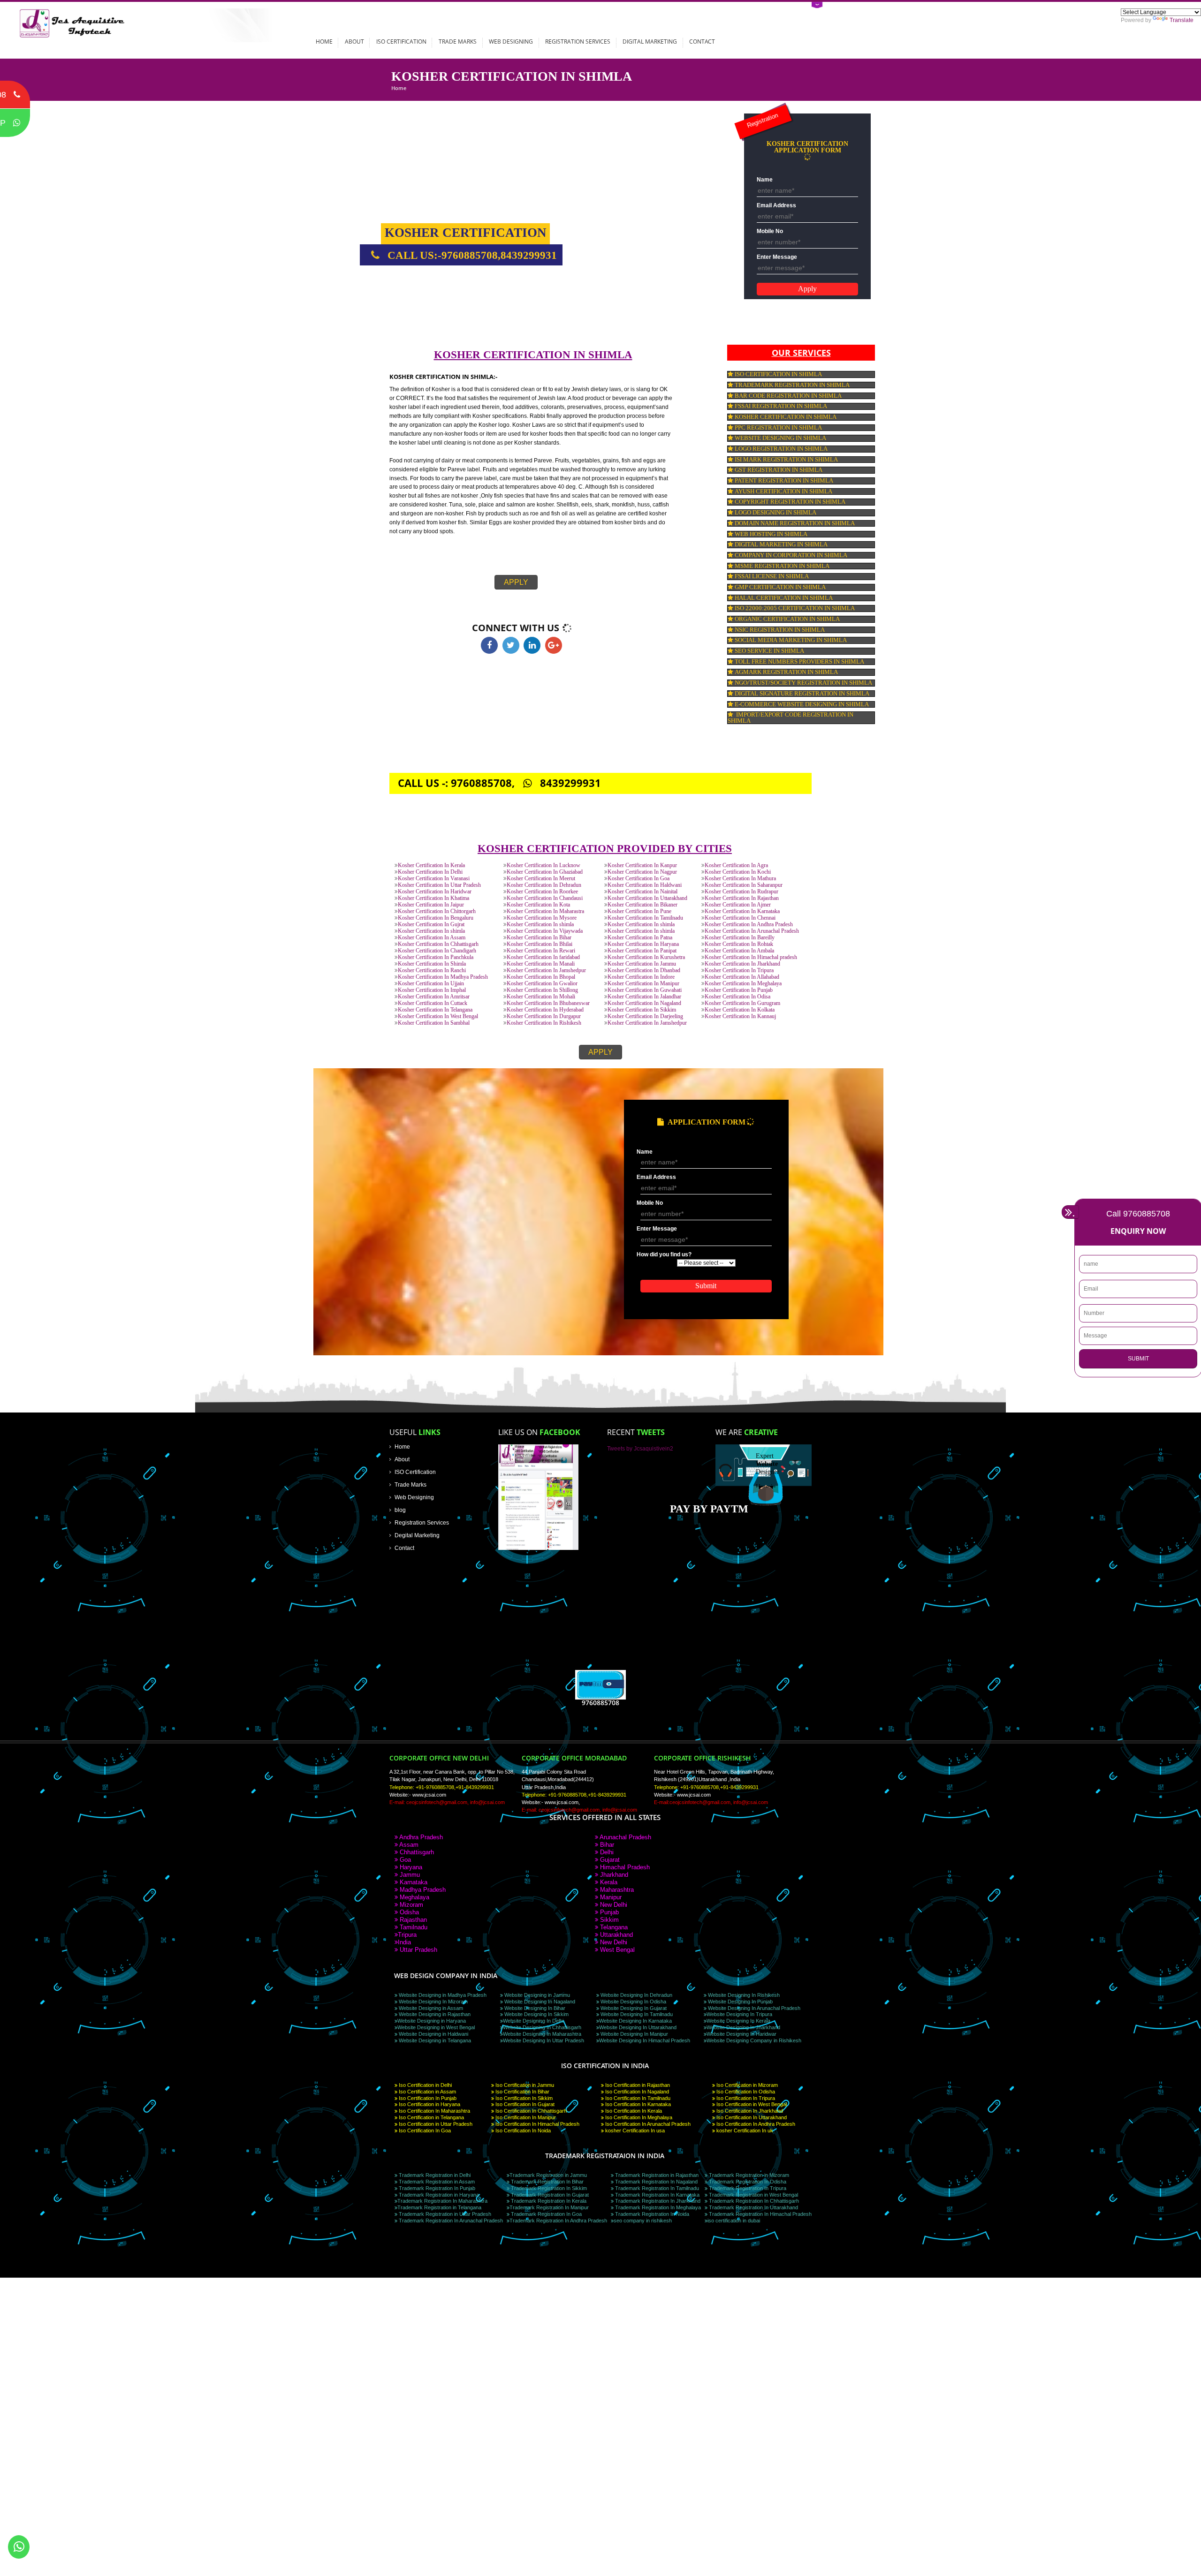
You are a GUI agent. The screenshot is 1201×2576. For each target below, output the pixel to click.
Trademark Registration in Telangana (439, 2207)
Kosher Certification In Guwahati (645, 990)
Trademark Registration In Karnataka (657, 2195)
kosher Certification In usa (634, 2130)
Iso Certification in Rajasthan (637, 2085)
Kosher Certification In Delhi (430, 872)
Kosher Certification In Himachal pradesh (751, 957)
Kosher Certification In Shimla (432, 964)
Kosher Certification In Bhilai (540, 944)
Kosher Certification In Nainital (642, 892)
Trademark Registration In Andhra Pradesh (558, 2221)
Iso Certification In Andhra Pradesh (755, 2124)
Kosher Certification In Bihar (539, 938)
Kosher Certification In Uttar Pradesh (439, 885)
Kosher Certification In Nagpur (642, 872)
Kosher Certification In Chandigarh (437, 951)
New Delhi (613, 1905)
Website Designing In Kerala (738, 2021)
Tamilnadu (413, 1927)
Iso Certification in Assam (427, 2092)
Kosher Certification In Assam (432, 938)
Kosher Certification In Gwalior (542, 984)
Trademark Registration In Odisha (747, 2182)
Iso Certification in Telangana (431, 2117)
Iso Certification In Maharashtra (434, 2111)
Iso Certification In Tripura (745, 2098)
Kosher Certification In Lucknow (543, 865)
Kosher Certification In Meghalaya (743, 984)
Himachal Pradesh (624, 1867)
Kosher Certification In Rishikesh (544, 1023)
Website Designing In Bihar (534, 2008)
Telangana (613, 1927)
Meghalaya (414, 1897)
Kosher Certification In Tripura (739, 971)
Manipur (610, 1897)
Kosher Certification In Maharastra (545, 911)
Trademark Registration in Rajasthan (656, 2175)
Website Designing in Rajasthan (434, 2014)
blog (400, 1510)
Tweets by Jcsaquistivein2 (640, 1448)
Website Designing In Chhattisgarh (542, 2027)
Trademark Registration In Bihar (547, 2182)
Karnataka (413, 1882)
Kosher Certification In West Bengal (438, 1016)
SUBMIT (1138, 1359)
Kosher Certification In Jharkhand (742, 964)
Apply (516, 582)
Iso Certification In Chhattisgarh (530, 2111)
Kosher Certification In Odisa (737, 997)
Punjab (608, 1912)
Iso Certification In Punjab (427, 2098)
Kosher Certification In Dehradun (544, 885)
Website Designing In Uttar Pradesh (543, 2040)
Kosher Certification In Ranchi (432, 971)
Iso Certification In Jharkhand (749, 2111)
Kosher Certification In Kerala (431, 865)
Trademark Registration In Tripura (747, 2188)
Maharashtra (616, 1890)
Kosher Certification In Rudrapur (741, 892)
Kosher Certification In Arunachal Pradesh (752, 931)
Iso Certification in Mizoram (746, 2085)
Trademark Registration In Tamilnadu (656, 2188)
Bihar (606, 1845)
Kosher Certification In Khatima (433, 898)
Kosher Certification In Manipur (643, 984)
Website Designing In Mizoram (433, 2002)
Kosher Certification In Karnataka (742, 911)
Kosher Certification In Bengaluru (436, 918)
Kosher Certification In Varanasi (434, 879)
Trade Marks (458, 41)
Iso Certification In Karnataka (637, 2104)
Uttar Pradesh (418, 1950)
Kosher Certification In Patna (640, 938)
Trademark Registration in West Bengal (753, 2195)
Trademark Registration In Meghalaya (657, 2207)
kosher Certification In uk (744, 2130)
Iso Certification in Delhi (425, 2085)
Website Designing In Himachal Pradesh (645, 2040)
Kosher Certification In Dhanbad (644, 971)
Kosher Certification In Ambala (739, 951)
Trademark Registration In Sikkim (548, 2188)
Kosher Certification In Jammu (642, 964)
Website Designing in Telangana (434, 2040)
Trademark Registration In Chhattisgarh (753, 2201)
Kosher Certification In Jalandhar (644, 997)
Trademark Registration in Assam (436, 2182)
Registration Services (578, 41)
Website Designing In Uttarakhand (638, 2027)
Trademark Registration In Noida (651, 2214)
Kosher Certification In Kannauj (740, 1016)
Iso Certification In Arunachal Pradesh (647, 2124)
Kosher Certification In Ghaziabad (545, 872)
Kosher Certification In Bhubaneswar (548, 1003)
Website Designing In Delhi (533, 2021)
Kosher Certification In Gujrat (431, 925)
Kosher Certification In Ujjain (431, 984)
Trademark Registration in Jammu (548, 2175)
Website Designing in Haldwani (433, 2034)
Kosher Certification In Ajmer (738, 905)
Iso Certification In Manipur (525, 2117)
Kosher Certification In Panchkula (436, 957)
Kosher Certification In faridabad (543, 957)
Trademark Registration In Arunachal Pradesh (450, 2221)
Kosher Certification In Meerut (541, 879)
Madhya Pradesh (422, 1890)
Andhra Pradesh (420, 1837)
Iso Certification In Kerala (633, 2111)
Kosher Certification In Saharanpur (744, 885)
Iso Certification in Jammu (524, 2085)
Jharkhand (613, 1875)
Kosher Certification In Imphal (432, 990)
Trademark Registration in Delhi (434, 2175)
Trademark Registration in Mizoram (748, 2175)
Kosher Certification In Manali (541, 964)
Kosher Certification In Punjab (739, 990)
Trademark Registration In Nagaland (656, 2182)
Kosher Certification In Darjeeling (645, 1016)
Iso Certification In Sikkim (523, 2098)
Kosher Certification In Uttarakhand (647, 898)
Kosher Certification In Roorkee (542, 892)
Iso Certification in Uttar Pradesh (435, 2124)
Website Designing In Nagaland (539, 2002)
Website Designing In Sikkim (536, 2014)
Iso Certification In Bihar (522, 2092)
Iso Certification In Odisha (745, 2092)
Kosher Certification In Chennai (740, 918)
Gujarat (609, 1860)
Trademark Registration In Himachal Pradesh (760, 2214)
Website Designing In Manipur (634, 2034)
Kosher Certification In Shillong (542, 990)
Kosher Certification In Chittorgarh (437, 911)
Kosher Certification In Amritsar (434, 997)
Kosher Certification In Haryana (643, 944)
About (354, 41)
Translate (1182, 20)
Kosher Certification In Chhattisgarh (438, 944)
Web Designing (511, 41)
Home (324, 41)
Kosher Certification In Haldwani (645, 885)
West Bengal (616, 1950)
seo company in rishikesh (643, 2221)
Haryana (410, 1867)
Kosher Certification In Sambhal (434, 1023)
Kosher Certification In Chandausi (545, 898)
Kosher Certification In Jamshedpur (546, 971)
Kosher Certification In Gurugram (742, 1003)
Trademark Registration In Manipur (549, 2207)
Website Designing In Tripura (739, 2014)
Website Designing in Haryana (432, 2021)
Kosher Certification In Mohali (541, 997)
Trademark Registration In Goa (546, 2214)
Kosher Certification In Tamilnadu (645, 918)
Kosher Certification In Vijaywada (545, 931)
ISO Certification (401, 41)
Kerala (608, 1882)
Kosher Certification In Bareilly (740, 938)
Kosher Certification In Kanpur (642, 865)
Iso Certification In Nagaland (636, 2092)
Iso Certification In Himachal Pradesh (537, 2124)
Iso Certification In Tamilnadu (637, 2098)
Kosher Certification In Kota (538, 905)
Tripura (407, 1935)
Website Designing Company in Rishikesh (754, 2040)
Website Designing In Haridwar (741, 2034)
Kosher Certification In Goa (639, 879)
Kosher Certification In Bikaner (642, 905)
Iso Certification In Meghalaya (638, 2117)
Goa (404, 1860)
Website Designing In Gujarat (633, 2008)
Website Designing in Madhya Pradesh (442, 1995)
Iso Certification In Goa (424, 2130)
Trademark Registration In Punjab (436, 2188)
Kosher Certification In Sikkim (642, 1010)
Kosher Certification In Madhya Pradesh (443, 977)
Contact (702, 41)
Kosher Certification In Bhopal (541, 977)
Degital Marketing (417, 1535)
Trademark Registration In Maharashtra (442, 2201)
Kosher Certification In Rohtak (739, 944)
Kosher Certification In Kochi (738, 872)
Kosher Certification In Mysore (542, 918)
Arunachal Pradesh (625, 1837)
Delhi (606, 1852)
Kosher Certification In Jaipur (431, 905)
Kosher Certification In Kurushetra (646, 957)
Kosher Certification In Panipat (642, 951)
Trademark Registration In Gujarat (549, 2195)
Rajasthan (412, 1920)
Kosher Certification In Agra (736, 865)
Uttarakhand (616, 1935)
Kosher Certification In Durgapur (544, 1016)
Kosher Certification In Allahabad (742, 977)
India (404, 1942)
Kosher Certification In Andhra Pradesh (749, 925)
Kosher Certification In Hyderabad (545, 1010)
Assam (408, 1845)
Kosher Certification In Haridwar (435, 892)
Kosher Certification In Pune (639, 911)
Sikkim (608, 1920)
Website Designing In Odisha (633, 2002)
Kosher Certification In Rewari (541, 951)
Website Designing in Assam (430, 2008)
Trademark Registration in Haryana (438, 2195)
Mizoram (410, 1905)
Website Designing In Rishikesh (743, 1995)
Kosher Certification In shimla (540, 925)
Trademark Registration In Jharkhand (657, 2201)
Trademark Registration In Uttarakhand (753, 2207)
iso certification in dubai (734, 2221)
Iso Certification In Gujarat (524, 2104)
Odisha (408, 1912)
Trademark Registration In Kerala (548, 2201)
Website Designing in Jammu (536, 1995)
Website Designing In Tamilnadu (636, 2014)
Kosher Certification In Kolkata (740, 1010)
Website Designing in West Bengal (436, 2027)
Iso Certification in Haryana (429, 2104)
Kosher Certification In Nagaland (644, 1003)
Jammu (409, 1875)
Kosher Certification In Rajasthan (742, 898)
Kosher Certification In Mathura (740, 879)
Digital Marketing (650, 41)
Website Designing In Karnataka (635, 2021)
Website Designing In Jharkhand (743, 2027)
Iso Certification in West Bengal (751, 2104)
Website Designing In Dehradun (636, 1995)
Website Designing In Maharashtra (542, 2034)
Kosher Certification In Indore (641, 977)
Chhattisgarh (416, 1852)
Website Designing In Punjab (740, 2002)
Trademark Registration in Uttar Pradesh (444, 2214)
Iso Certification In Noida (522, 2130)
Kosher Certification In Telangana (435, 1010)
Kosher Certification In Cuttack (433, 1003)
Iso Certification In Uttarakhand (751, 2117)
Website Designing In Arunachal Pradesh (753, 2008)
